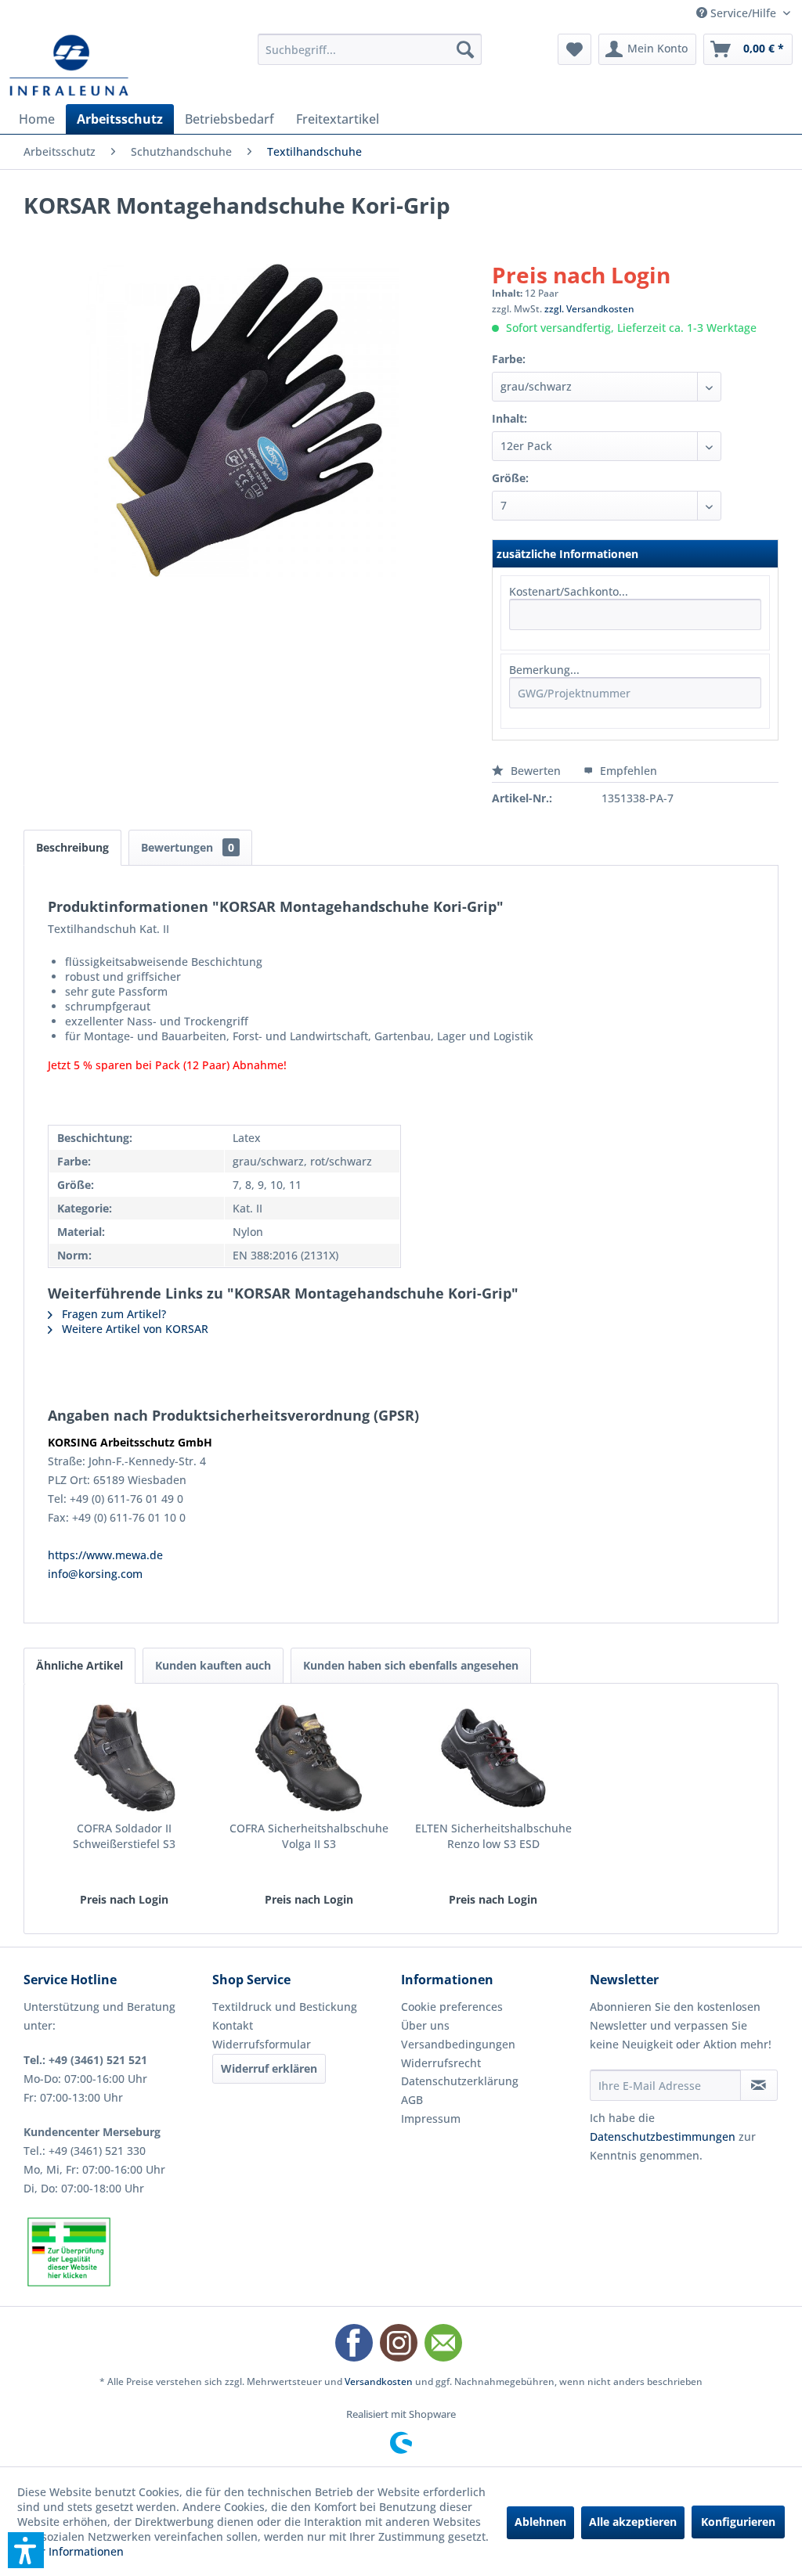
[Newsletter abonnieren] (759, 2085)
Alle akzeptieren (633, 2522)
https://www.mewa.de (105, 1555)
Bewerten (536, 771)
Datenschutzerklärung (460, 2081)
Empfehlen (627, 771)
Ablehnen (540, 2522)
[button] (26, 2550)
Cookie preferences (452, 2007)
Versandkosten (379, 2381)
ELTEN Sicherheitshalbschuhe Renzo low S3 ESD (493, 1836)
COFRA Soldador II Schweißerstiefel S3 (124, 1836)
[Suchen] (465, 49)
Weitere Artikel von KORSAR (134, 1329)
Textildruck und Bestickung (285, 2007)
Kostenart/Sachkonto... (569, 591)
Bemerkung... (544, 670)
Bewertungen (188, 847)
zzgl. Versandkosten (589, 309)
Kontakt (233, 2025)
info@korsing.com (95, 1574)
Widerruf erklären (269, 2068)
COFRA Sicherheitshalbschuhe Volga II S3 (309, 1836)
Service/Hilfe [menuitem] (743, 13)
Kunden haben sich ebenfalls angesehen (411, 1665)
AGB (412, 2100)
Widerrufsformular (262, 2044)
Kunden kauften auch (213, 1665)
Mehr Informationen (70, 2551)
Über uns (425, 2025)
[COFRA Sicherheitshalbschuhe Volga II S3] (309, 1758)
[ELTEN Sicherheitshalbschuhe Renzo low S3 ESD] (493, 1758)
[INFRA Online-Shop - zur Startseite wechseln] (69, 65)
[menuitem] (370, 49)
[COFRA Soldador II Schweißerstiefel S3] (125, 1758)
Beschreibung (72, 847)
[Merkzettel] (574, 49)
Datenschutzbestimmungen (663, 2136)
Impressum (431, 2118)
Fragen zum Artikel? (112, 1314)
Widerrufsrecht (441, 2063)
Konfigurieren (738, 2522)
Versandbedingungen (458, 2044)
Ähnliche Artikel (79, 1665)
